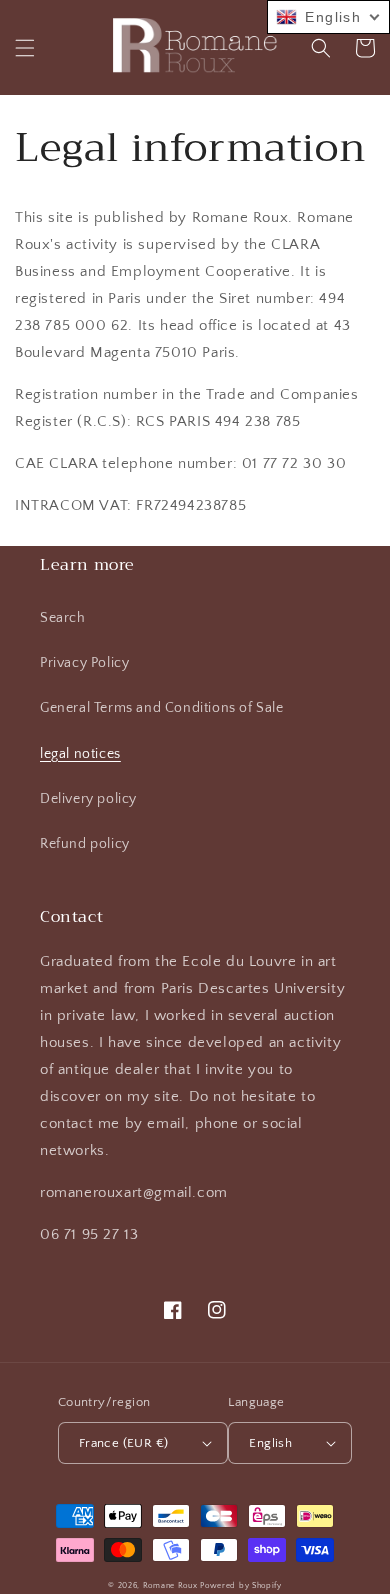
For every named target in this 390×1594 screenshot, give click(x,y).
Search (63, 618)
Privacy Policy (84, 663)
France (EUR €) (124, 1443)
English (270, 1443)
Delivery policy (88, 799)
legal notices (80, 754)
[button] (25, 48)
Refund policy (85, 844)
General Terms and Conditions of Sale (162, 708)
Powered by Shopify (241, 1585)
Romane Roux (170, 1585)
